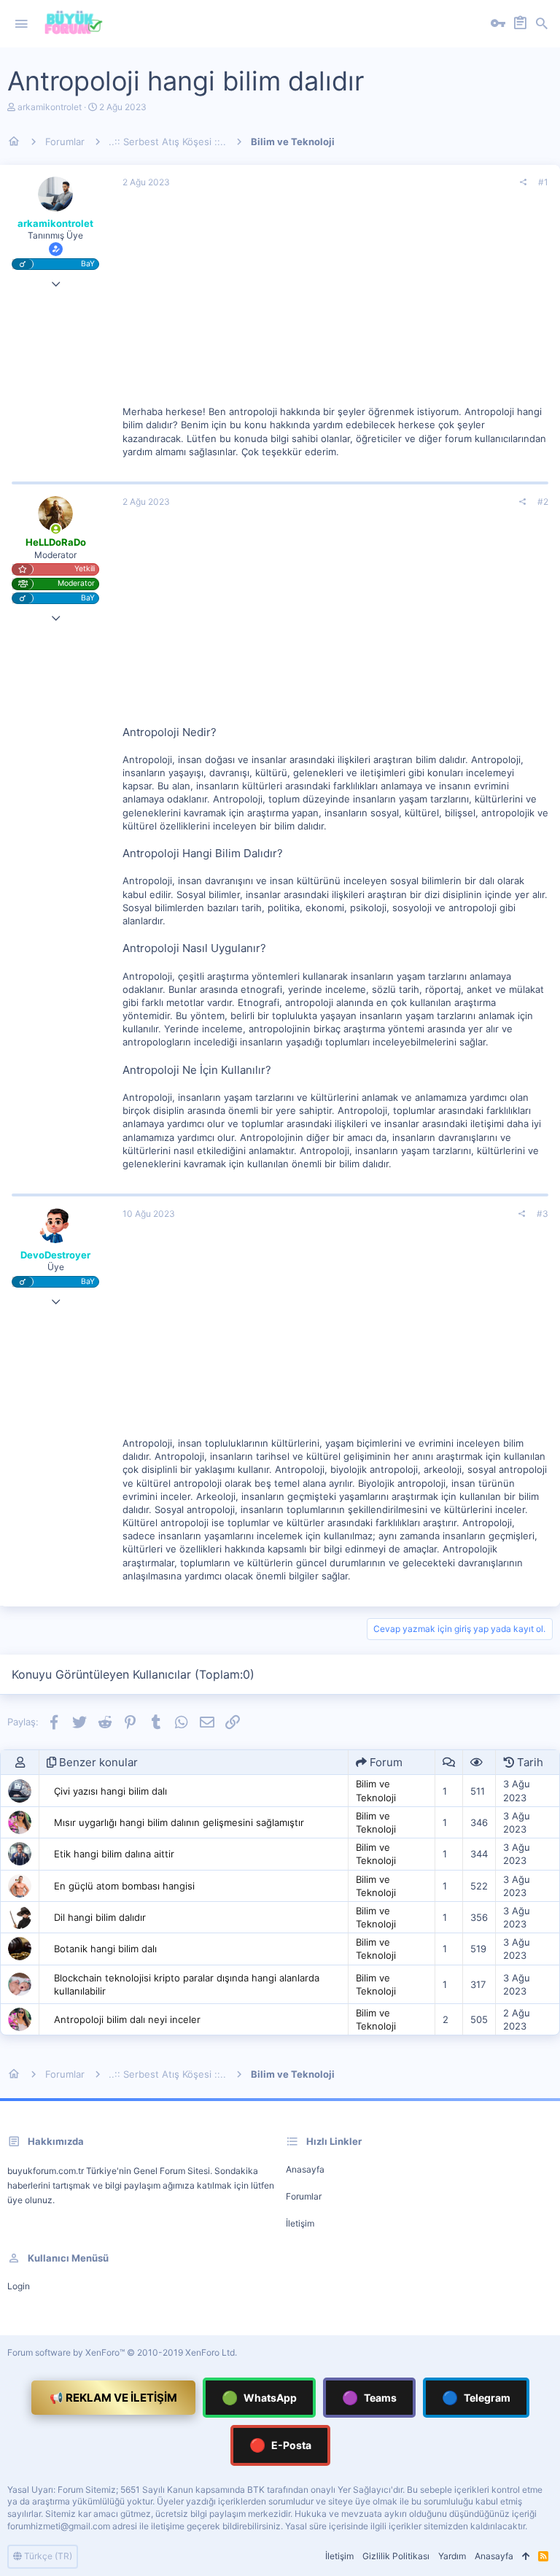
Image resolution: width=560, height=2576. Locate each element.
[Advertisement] (335, 303)
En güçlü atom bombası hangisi (124, 1886)
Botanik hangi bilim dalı (105, 1949)
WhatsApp (259, 2398)
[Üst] (526, 2557)
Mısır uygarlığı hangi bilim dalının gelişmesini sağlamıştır (179, 1822)
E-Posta (280, 2445)
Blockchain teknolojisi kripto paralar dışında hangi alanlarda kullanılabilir (187, 1984)
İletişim (300, 2223)
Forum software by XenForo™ (122, 2352)
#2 (543, 502)
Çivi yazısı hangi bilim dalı (110, 1791)
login (19, 2286)
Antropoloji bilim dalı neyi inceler (127, 2019)
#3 (542, 1214)
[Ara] (542, 24)
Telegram (476, 2398)
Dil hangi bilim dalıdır (100, 1917)
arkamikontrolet (50, 107)
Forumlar (304, 2196)
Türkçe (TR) (47, 2556)
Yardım (452, 2556)
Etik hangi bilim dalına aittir (114, 1854)
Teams (369, 2398)
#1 (543, 182)
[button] (21, 24)
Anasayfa (305, 2169)
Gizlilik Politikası (396, 2556)
